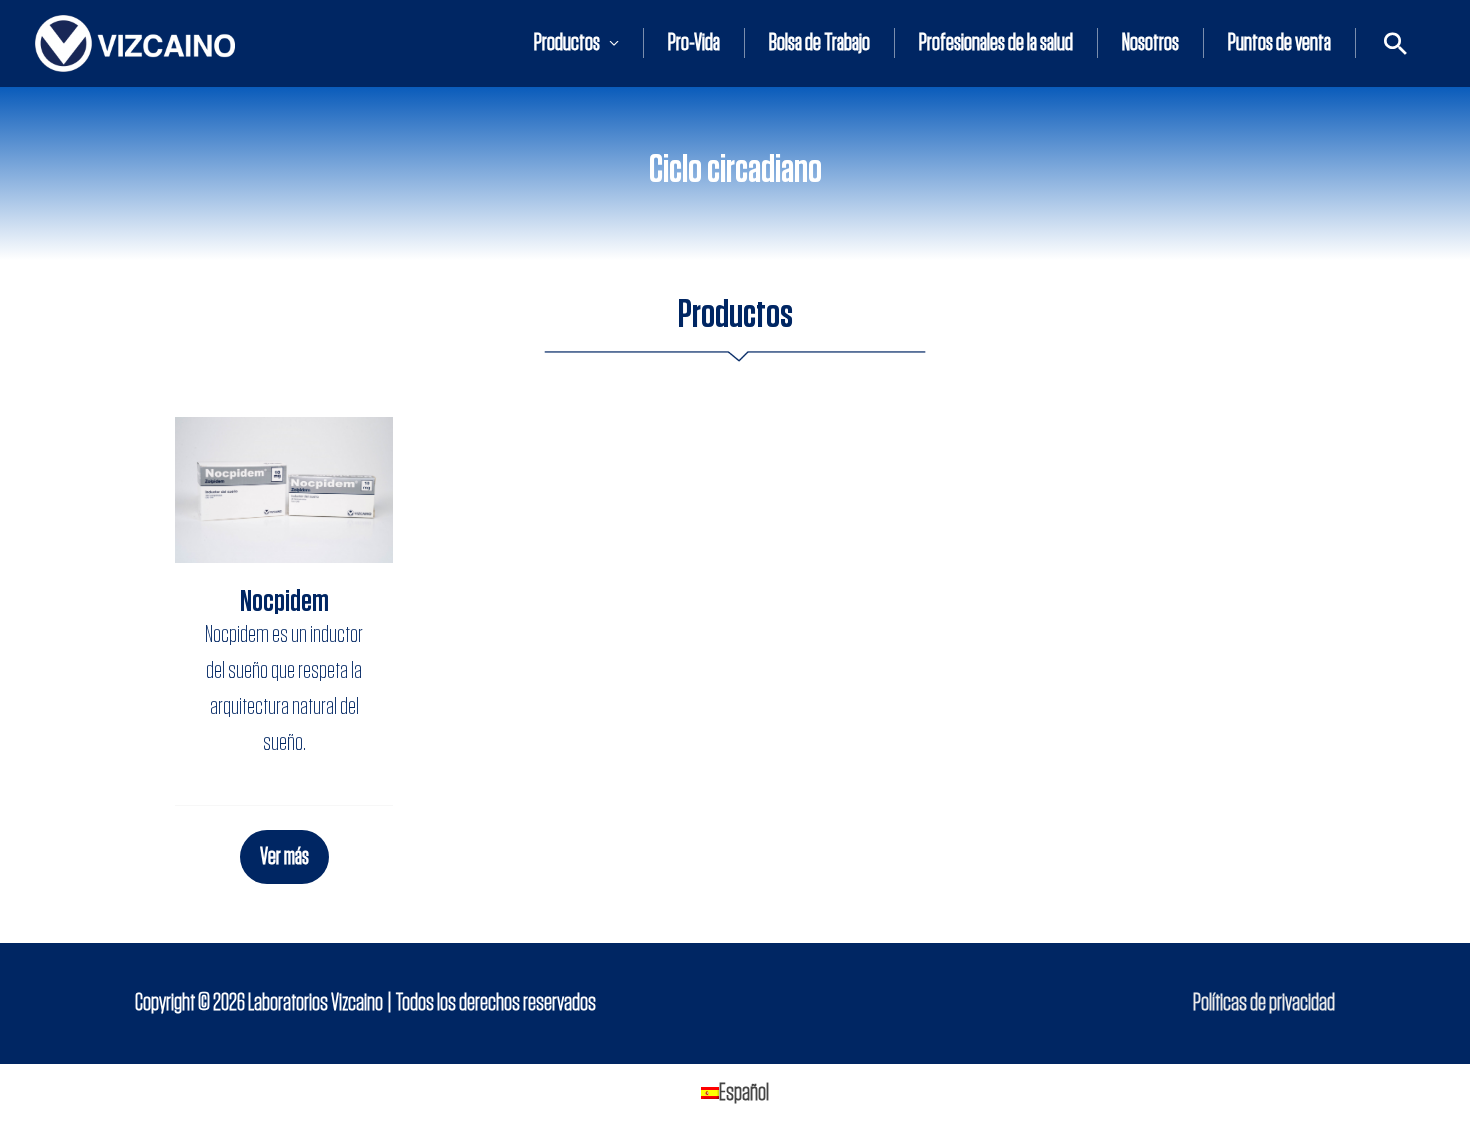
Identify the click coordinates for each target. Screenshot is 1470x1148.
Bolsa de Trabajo (819, 43)
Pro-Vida (694, 43)
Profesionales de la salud (996, 43)
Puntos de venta (1279, 43)
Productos (567, 43)
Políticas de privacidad (1264, 1003)
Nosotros (1150, 43)
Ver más (284, 857)
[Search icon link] (1395, 43)
